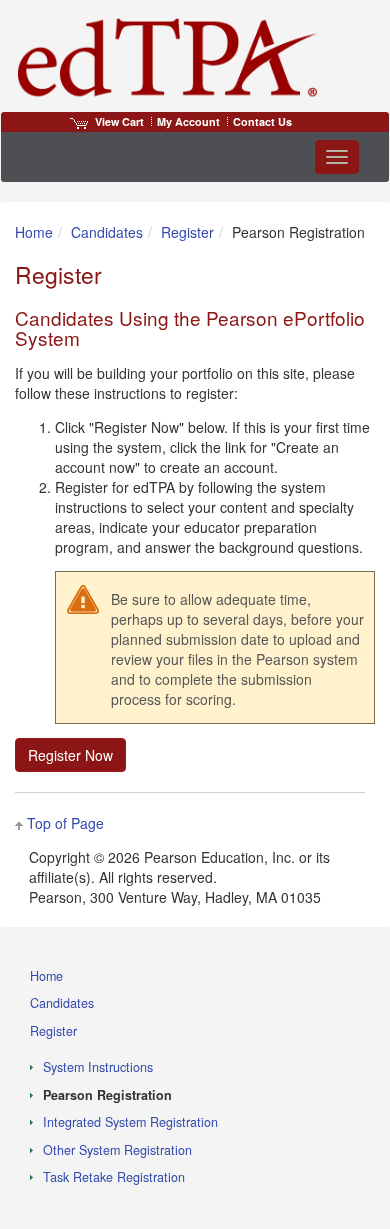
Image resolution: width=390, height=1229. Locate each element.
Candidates (107, 232)
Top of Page (65, 823)
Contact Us (262, 121)
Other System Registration (117, 1150)
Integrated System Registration (130, 1122)
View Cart (119, 121)
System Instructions (98, 1067)
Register (187, 232)
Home (34, 232)
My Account (188, 121)
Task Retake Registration (114, 1177)
